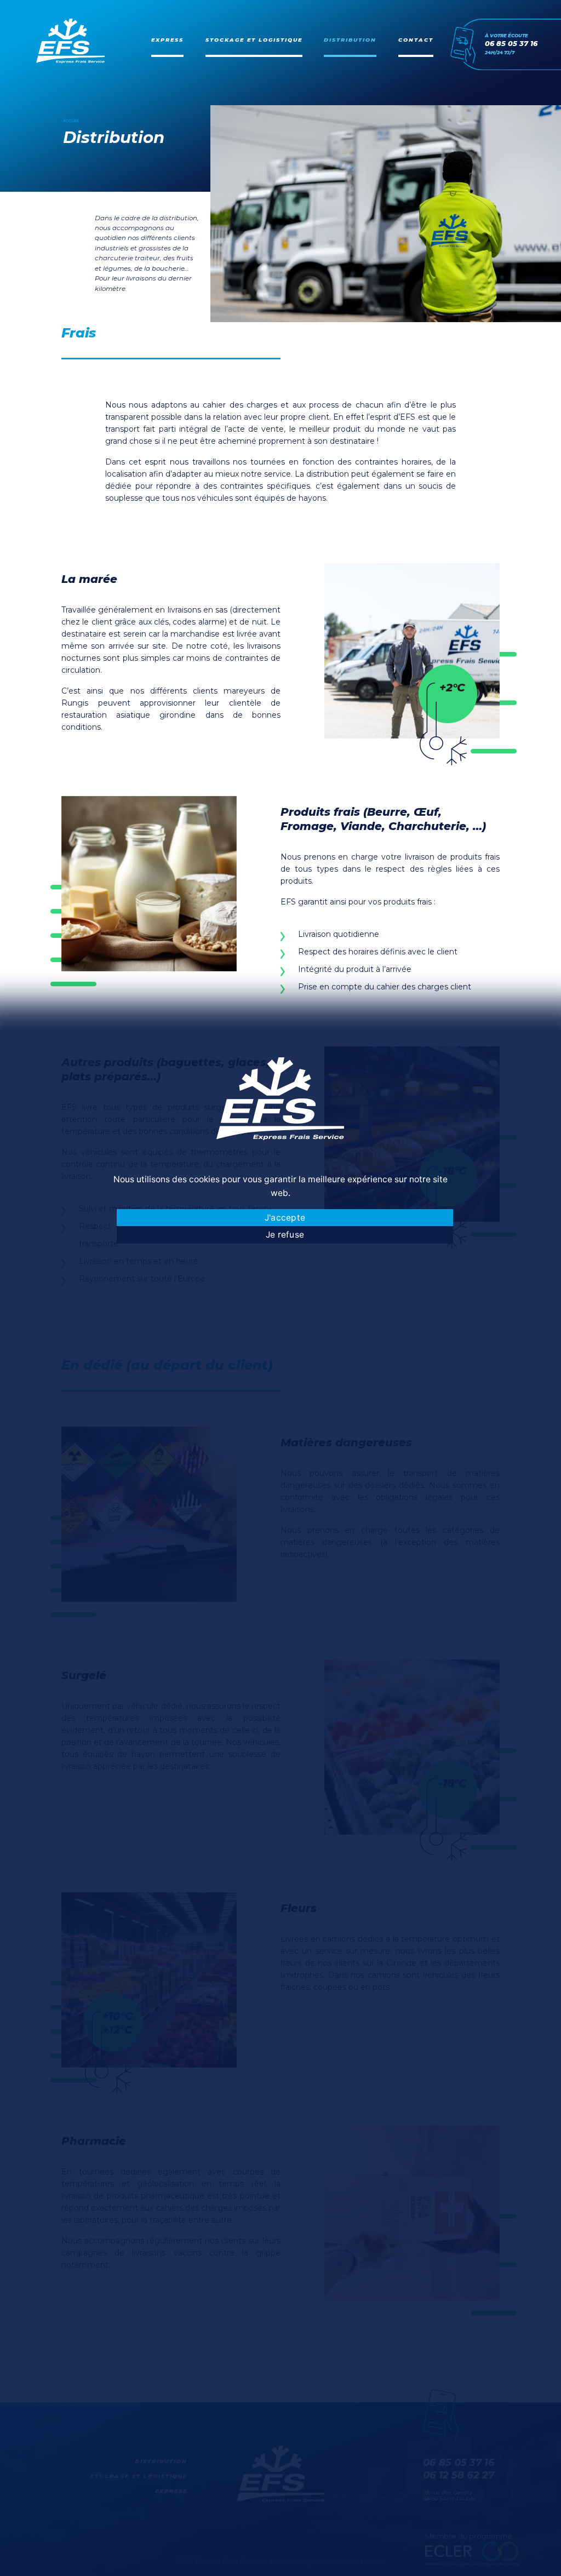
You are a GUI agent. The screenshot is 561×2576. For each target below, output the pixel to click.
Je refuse (285, 1235)
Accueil (71, 121)
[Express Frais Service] (70, 41)
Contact (416, 40)
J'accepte (285, 1218)
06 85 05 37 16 (511, 44)
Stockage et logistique (254, 40)
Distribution (350, 40)
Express (167, 40)
